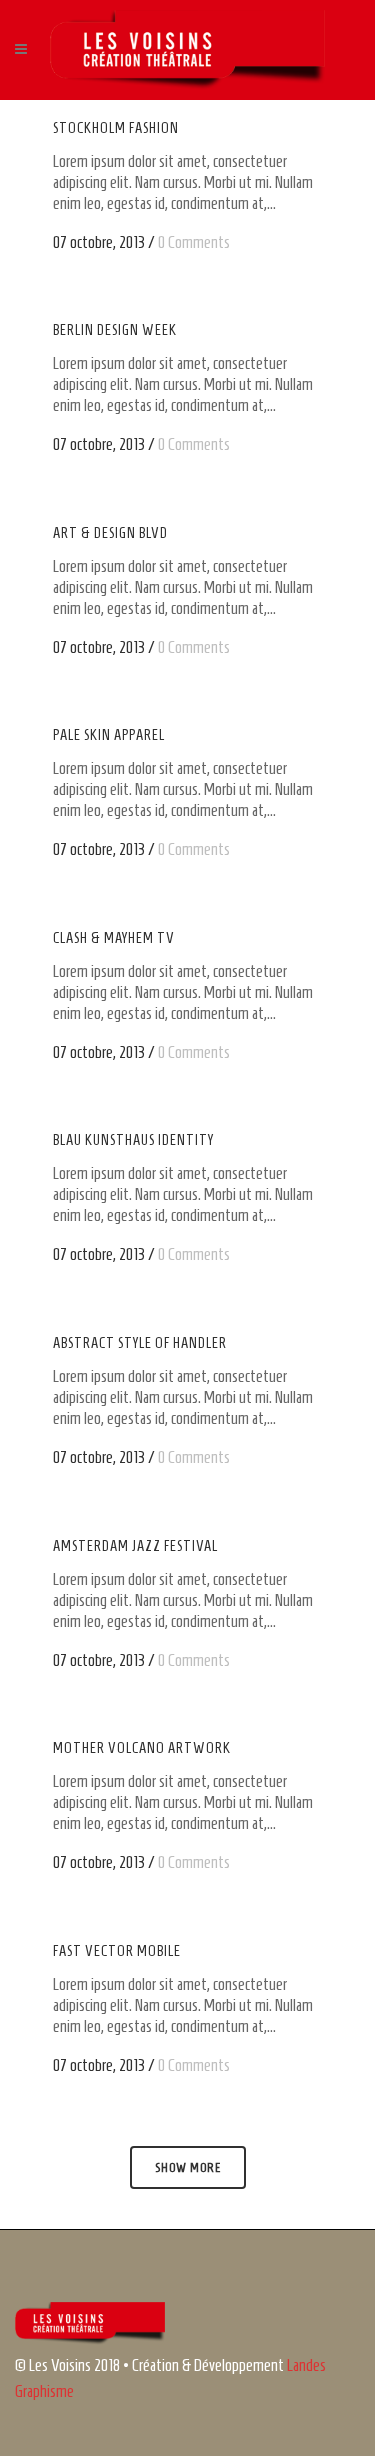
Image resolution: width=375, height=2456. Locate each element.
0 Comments (194, 242)
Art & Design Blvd (110, 533)
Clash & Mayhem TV (114, 938)
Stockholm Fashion (116, 128)
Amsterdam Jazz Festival (135, 1546)
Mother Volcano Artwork (142, 1748)
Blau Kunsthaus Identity (133, 1140)
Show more (188, 2167)
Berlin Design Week (115, 330)
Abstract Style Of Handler (140, 1343)
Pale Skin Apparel (109, 735)
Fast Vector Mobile (117, 1951)
